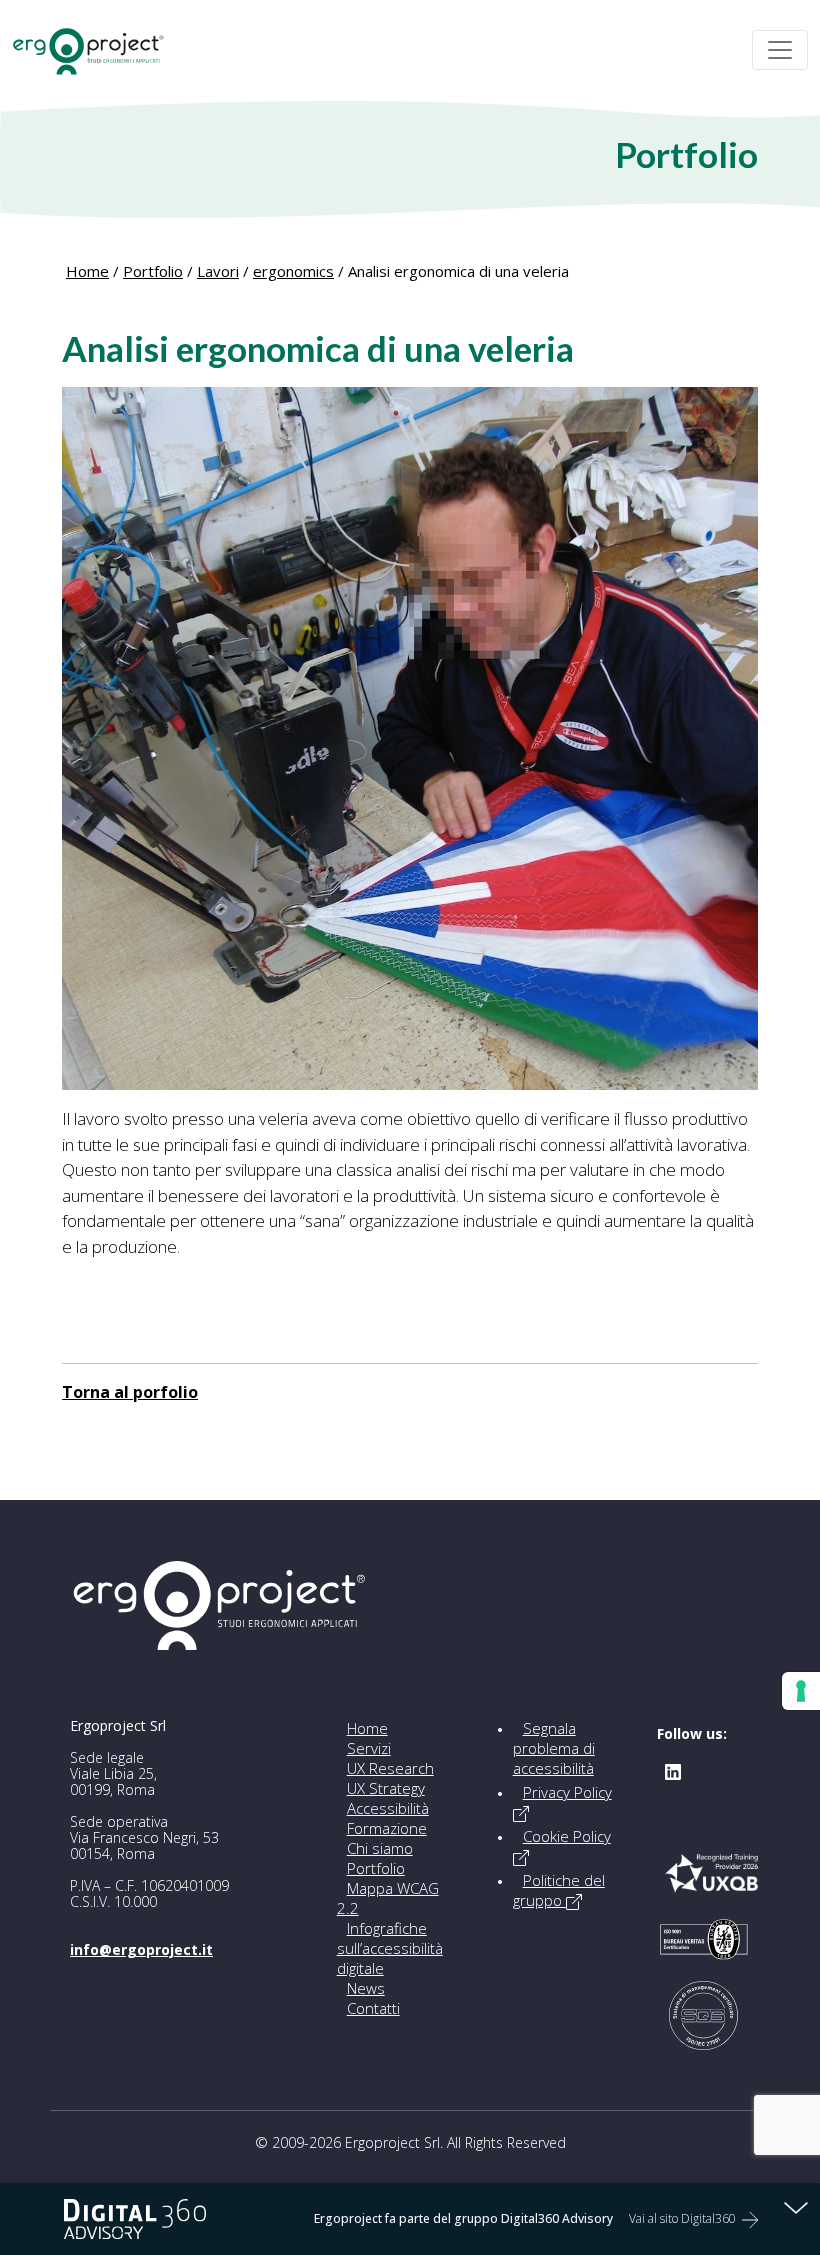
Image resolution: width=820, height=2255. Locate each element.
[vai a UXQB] (711, 1884)
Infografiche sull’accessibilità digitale (390, 1948)
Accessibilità (388, 1808)
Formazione (387, 1828)
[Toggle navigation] (780, 50)
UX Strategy (386, 1788)
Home (87, 271)
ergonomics (293, 271)
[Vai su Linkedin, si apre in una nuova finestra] (673, 1770)
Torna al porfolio (130, 1392)
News (366, 1988)
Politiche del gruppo (559, 1890)
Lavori (218, 271)
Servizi (369, 1748)
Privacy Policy (567, 1792)
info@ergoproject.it (141, 1949)
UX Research (390, 1768)
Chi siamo (380, 1848)
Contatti (373, 2008)
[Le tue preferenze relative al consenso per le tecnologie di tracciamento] (801, 1691)
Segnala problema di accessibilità (554, 1748)
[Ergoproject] (97, 50)
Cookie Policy (567, 1836)
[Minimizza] (796, 2207)
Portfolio (153, 271)
